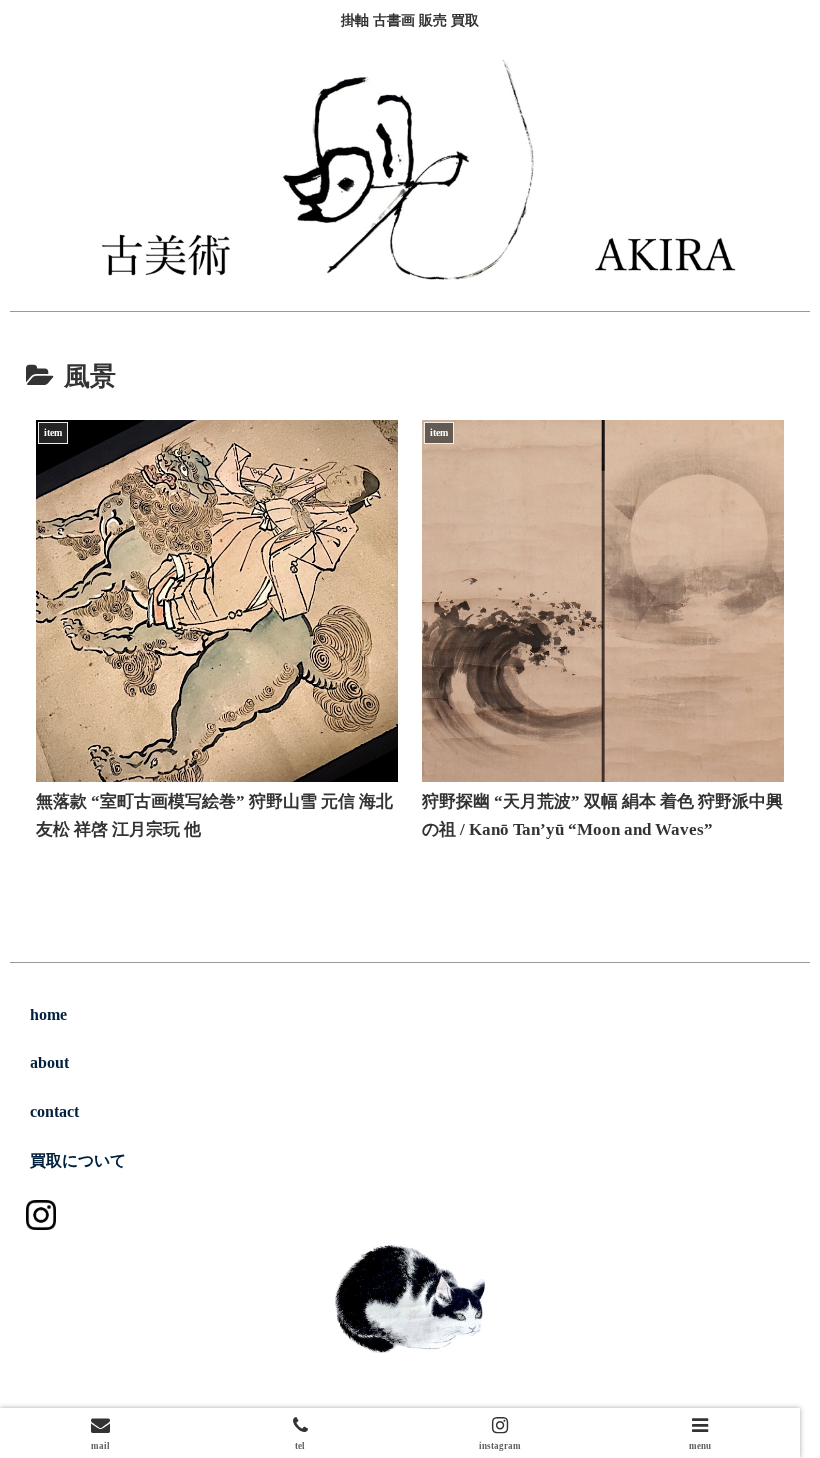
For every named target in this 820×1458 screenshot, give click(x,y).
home (48, 1014)
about (49, 1062)
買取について (78, 1160)
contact (54, 1111)
